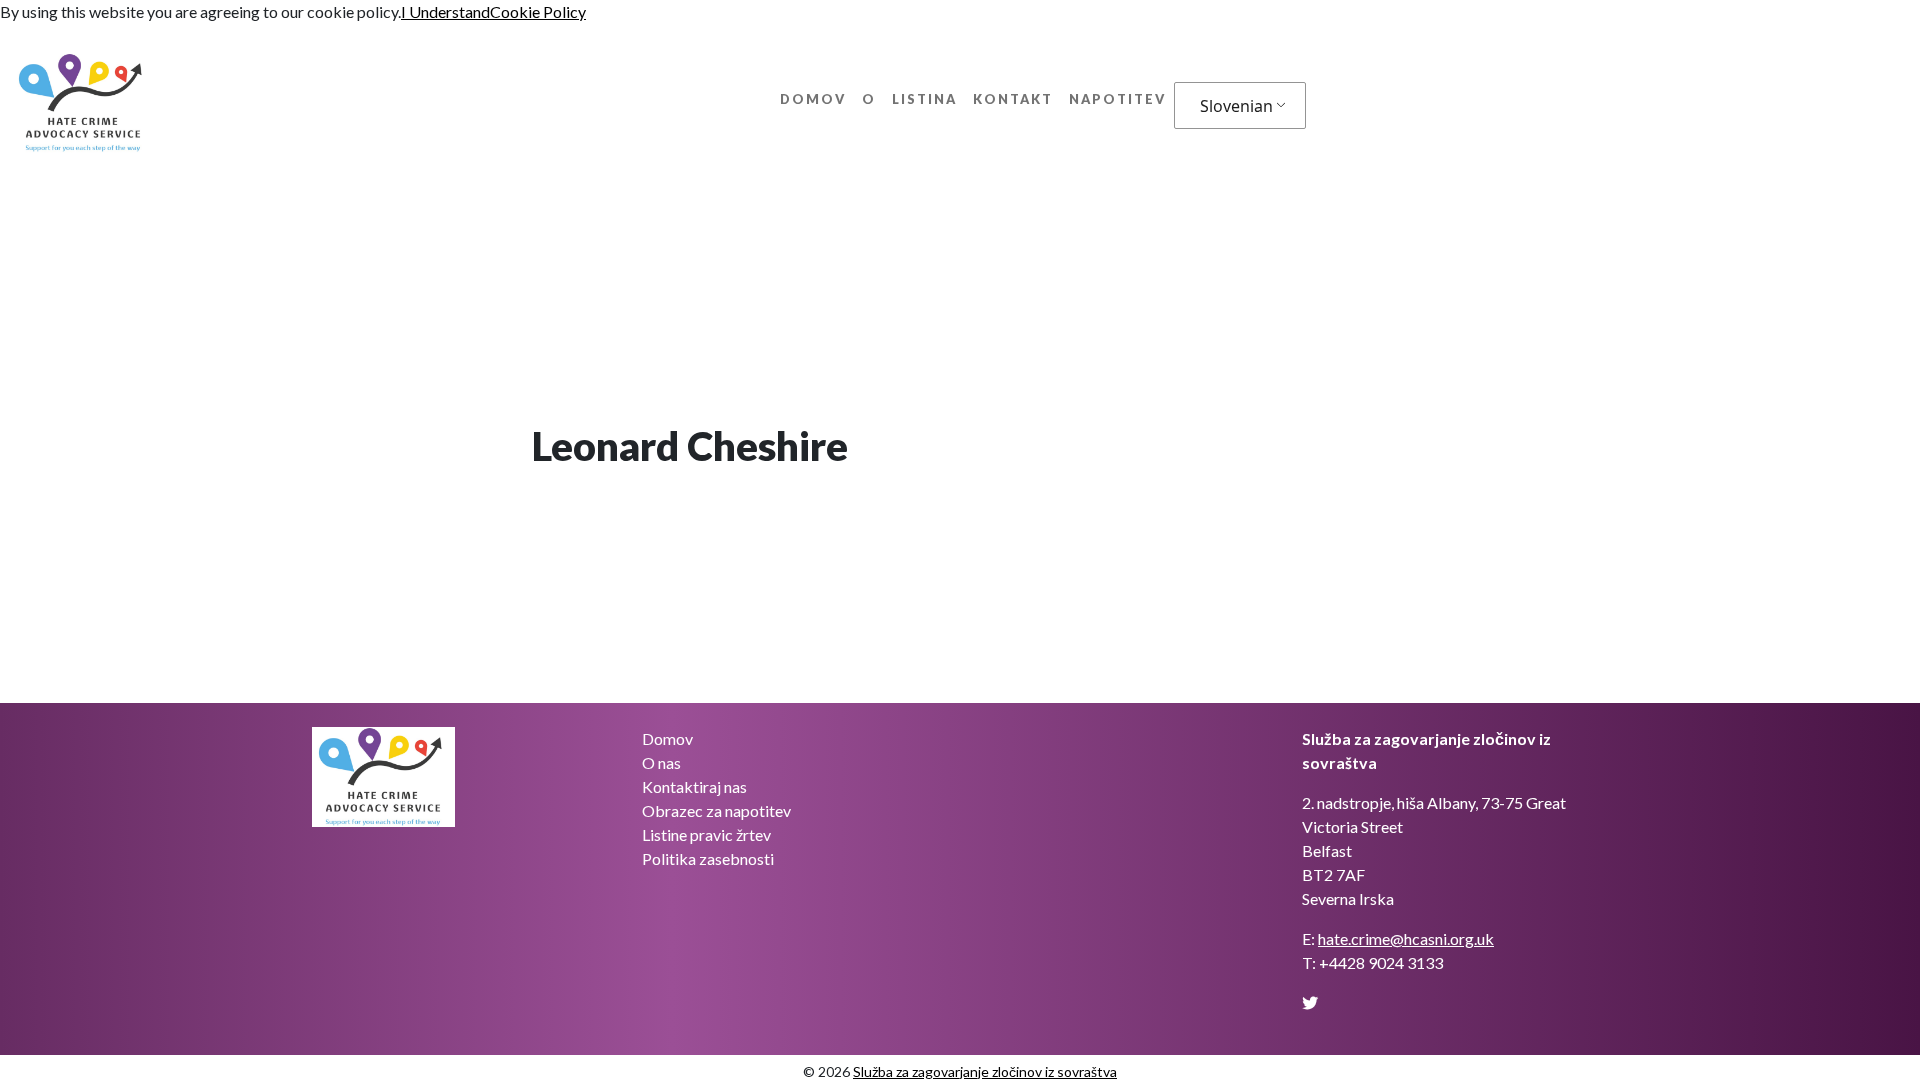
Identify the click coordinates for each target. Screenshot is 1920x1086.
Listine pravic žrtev (706, 834)
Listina (924, 99)
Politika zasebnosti (708, 858)
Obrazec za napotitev (716, 810)
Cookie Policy (538, 11)
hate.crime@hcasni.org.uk (1406, 938)
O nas (661, 762)
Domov (813, 99)
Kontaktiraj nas (694, 786)
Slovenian (1236, 106)
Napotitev (1117, 99)
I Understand (445, 11)
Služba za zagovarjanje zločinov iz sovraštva (985, 1071)
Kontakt (1013, 99)
